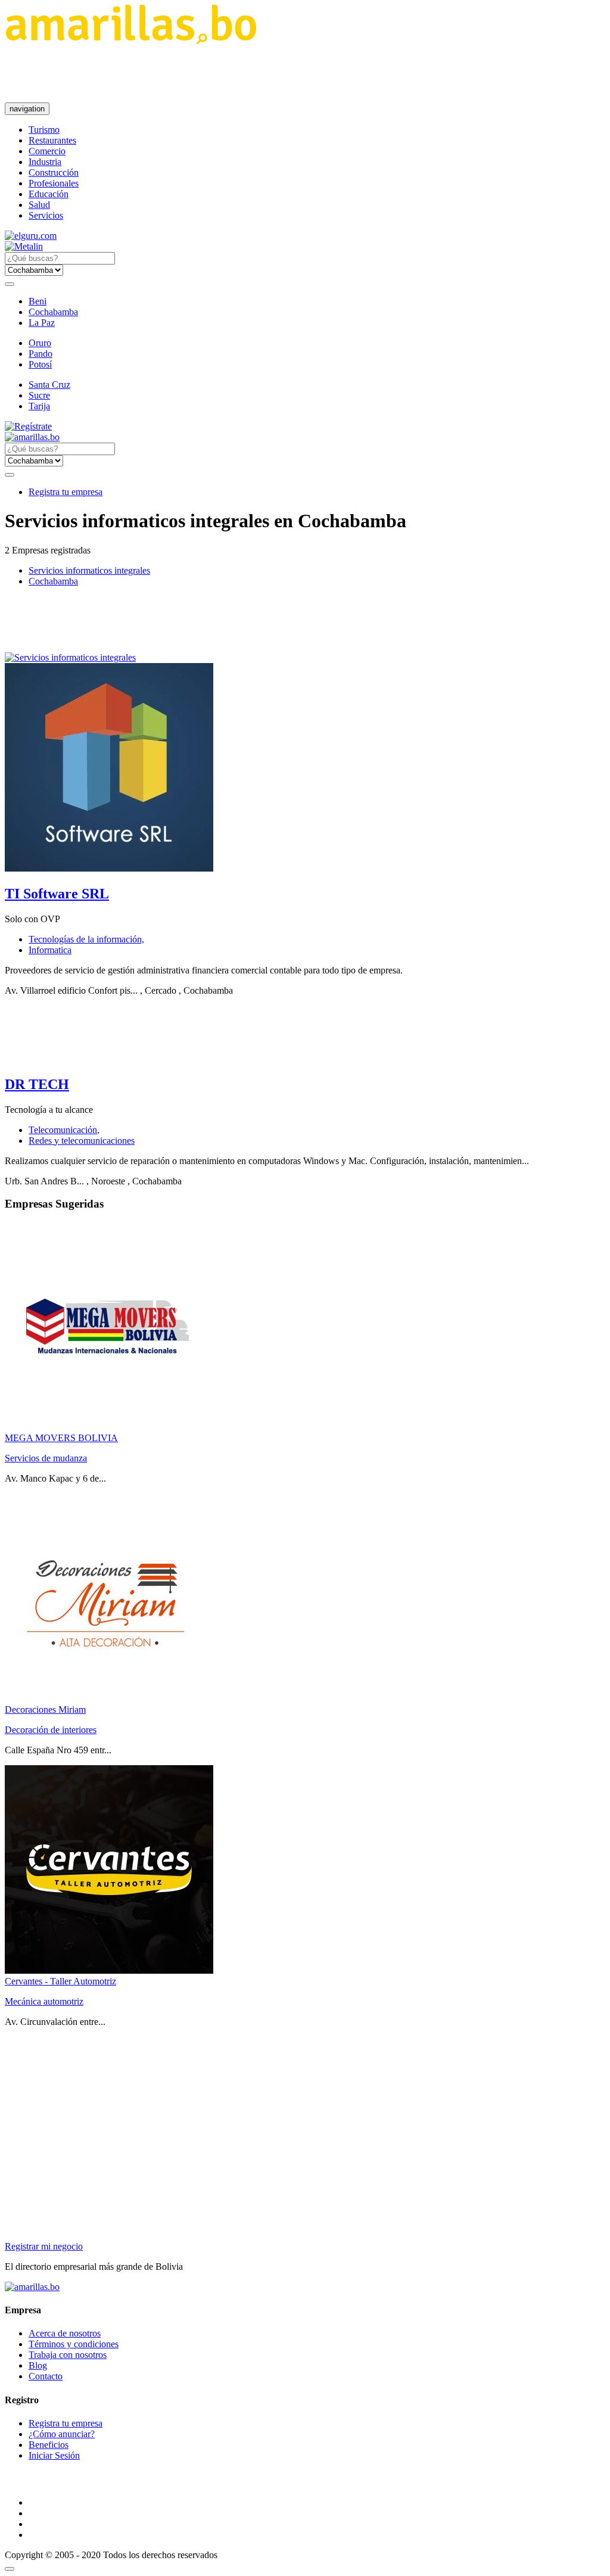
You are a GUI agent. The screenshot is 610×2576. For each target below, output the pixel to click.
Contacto (46, 2376)
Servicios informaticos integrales (89, 570)
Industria (45, 162)
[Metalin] (24, 246)
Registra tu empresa (66, 492)
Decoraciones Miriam (45, 1709)
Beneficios (49, 2445)
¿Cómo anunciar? (62, 2434)
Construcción (54, 172)
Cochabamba (53, 312)
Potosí (40, 364)
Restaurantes (52, 140)
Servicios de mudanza (46, 1458)
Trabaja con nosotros (68, 2355)
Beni (38, 301)
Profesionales (54, 183)
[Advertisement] (222, 73)
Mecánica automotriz (44, 2001)
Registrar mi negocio (44, 2246)
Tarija (39, 406)
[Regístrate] (305, 427)
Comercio (47, 151)
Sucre (39, 395)
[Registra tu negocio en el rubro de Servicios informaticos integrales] (70, 657)
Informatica (50, 950)
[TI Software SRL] (109, 868)
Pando (41, 354)
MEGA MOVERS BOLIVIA (61, 1438)
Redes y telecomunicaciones (82, 1141)
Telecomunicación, (64, 1130)
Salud (39, 205)
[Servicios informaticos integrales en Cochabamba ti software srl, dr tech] (131, 41)
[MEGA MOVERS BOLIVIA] (109, 1427)
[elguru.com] (31, 236)
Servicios (46, 215)
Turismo (44, 130)
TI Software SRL (57, 894)
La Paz (42, 323)
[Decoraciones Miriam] (109, 1699)
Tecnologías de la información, (86, 939)
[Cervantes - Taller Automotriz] (109, 1970)
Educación (49, 194)
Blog (38, 2365)
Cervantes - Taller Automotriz (60, 1981)
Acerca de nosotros (65, 2333)
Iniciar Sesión (54, 2455)
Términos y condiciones (74, 2344)
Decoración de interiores (51, 1730)
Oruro (40, 343)
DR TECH (37, 1084)
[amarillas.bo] (32, 2287)
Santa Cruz (49, 385)
